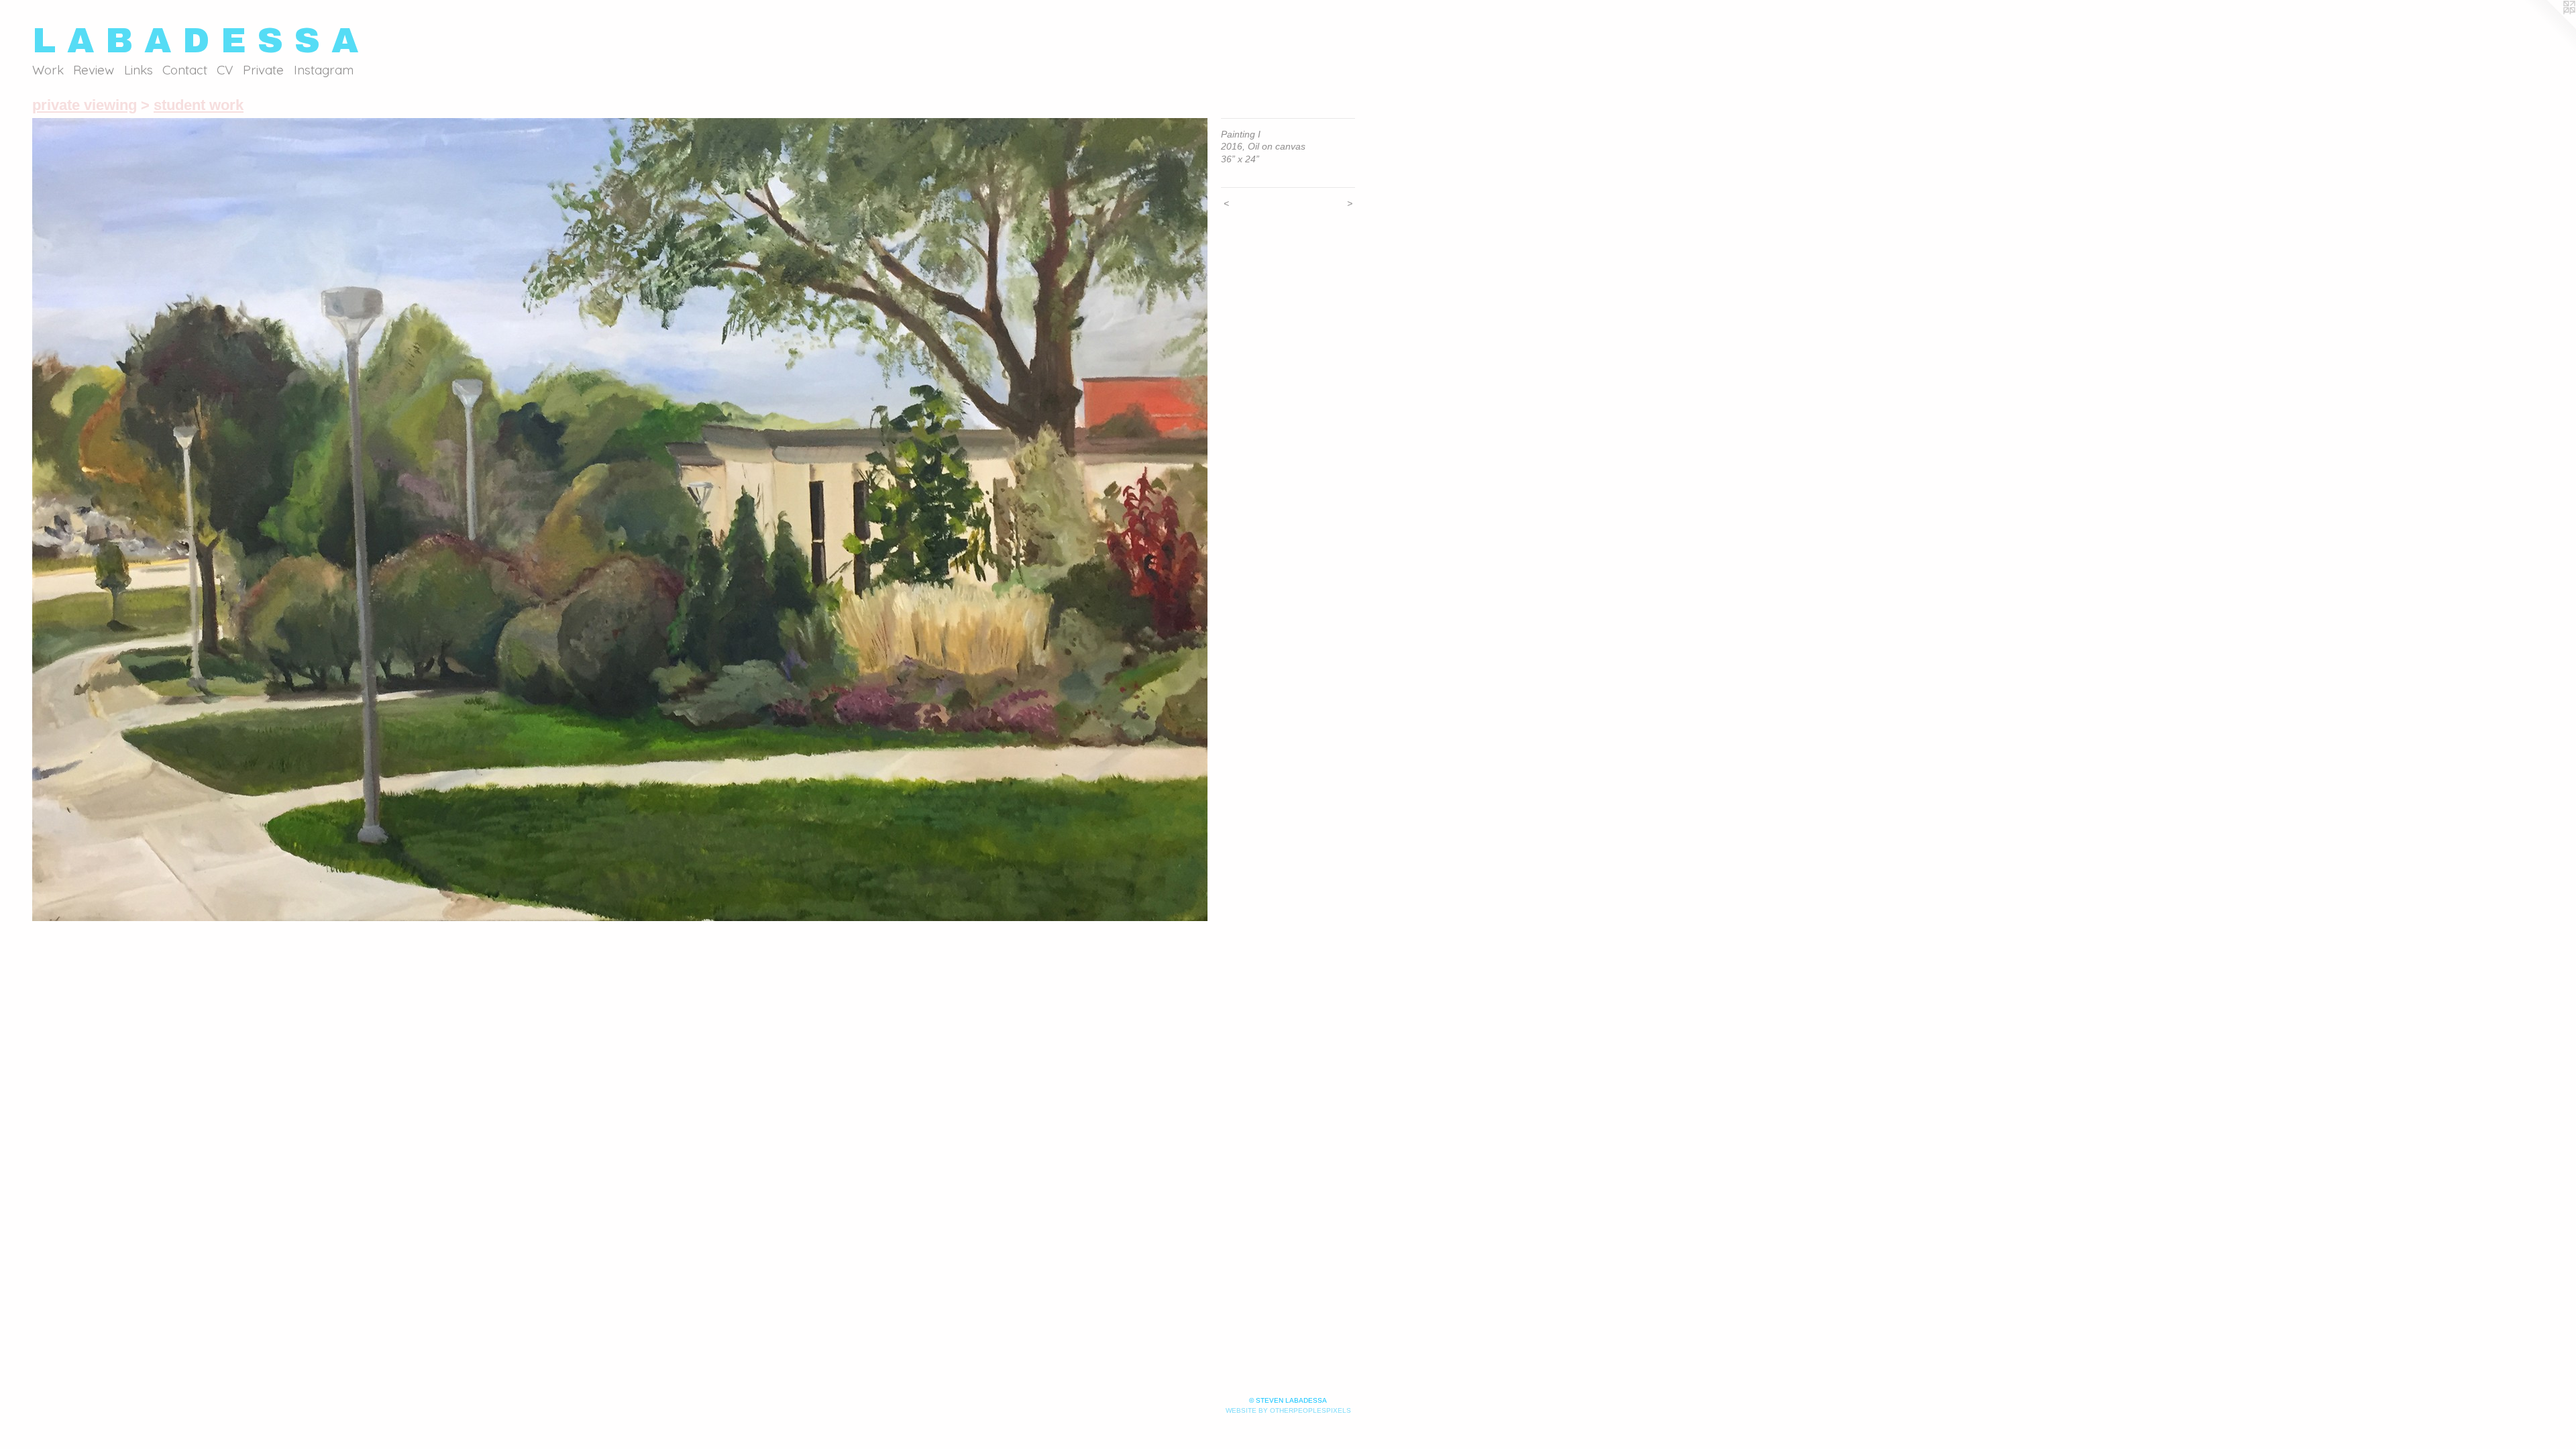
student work (199, 105)
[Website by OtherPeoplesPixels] (2549, 27)
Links (139, 70)
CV (225, 70)
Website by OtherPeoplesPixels (1288, 1410)
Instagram (324, 70)
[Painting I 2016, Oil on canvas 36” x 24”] (620, 520)
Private (263, 70)
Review (94, 70)
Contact (185, 70)
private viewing (85, 105)
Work (48, 70)
